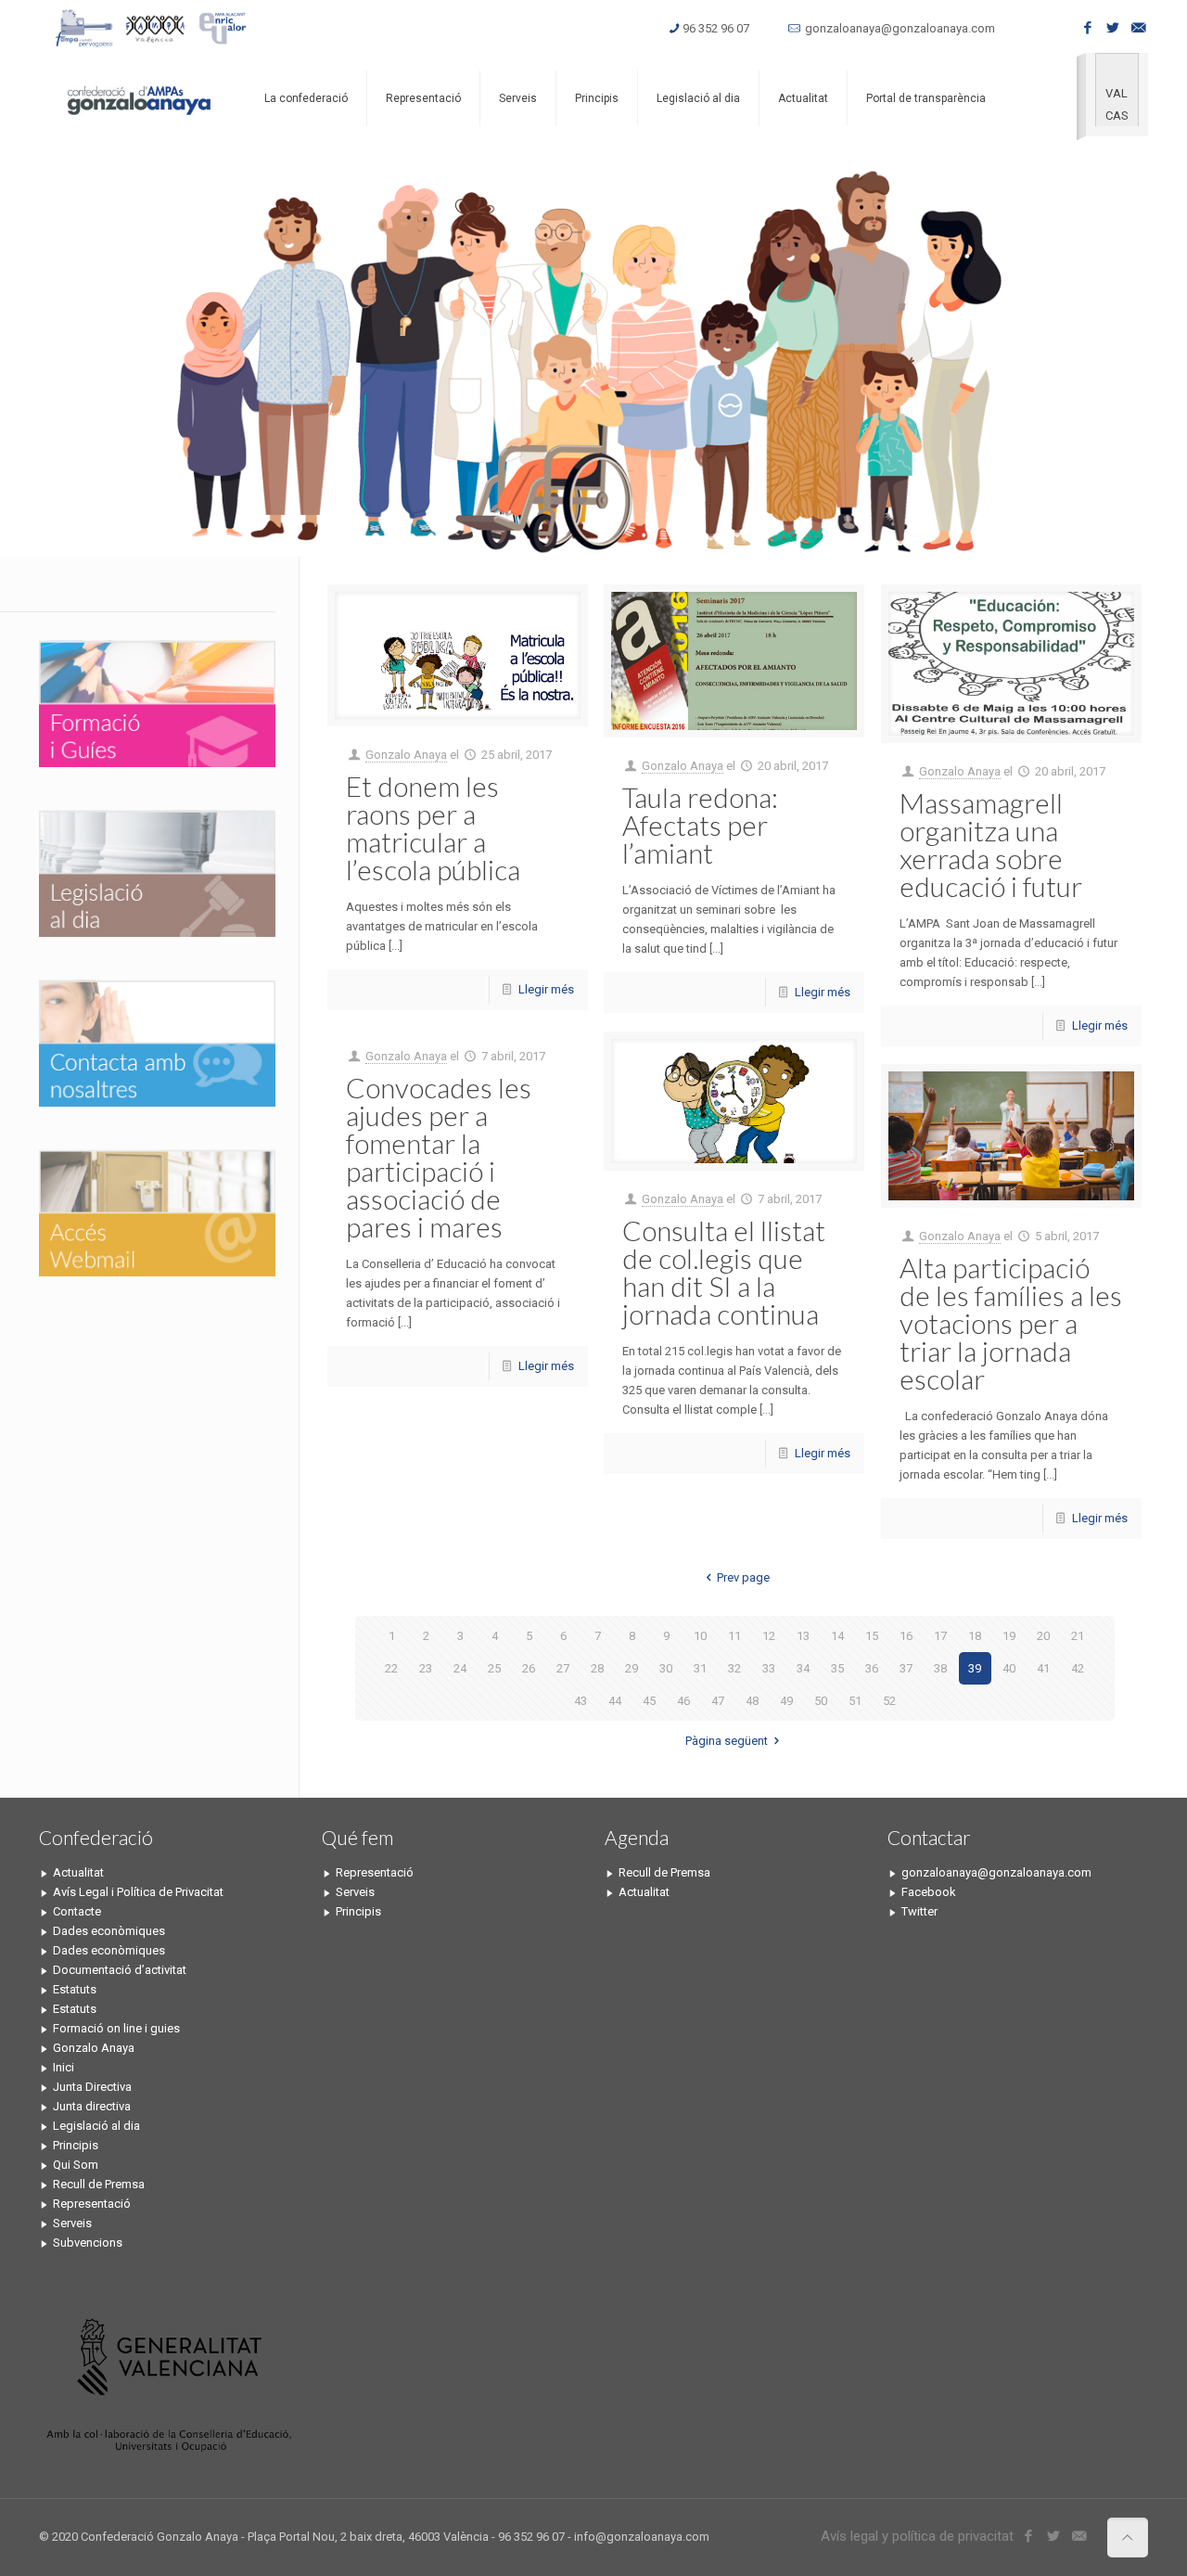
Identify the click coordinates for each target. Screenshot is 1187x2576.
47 (718, 1701)
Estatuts (75, 1989)
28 (597, 1668)
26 (529, 1668)
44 (615, 1701)
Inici (64, 2067)
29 (632, 1668)
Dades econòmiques (109, 1931)
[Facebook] (1088, 28)
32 (734, 1668)
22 (391, 1668)
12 (769, 1636)
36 (872, 1668)
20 (1043, 1636)
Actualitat (78, 1872)
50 (821, 1701)
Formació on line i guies (116, 2028)
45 (649, 1701)
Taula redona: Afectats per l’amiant (700, 825)
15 (872, 1636)
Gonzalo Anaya (406, 755)
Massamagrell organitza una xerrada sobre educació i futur (991, 844)
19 (1009, 1636)
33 (769, 1668)
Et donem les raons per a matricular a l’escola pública (433, 827)
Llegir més (546, 989)
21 (1078, 1636)
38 (940, 1668)
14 (837, 1636)
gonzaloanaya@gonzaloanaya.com (900, 28)
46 (683, 1701)
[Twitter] (1113, 28)
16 (906, 1636)
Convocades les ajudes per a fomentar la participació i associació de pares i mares (439, 1157)
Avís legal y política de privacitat (917, 2536)
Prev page (743, 1577)
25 (494, 1668)
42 (1078, 1668)
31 (700, 1668)
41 (1043, 1668)
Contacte (77, 1911)
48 (752, 1701)
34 (803, 1668)
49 (786, 1701)
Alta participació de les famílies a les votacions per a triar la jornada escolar (1011, 1323)
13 (803, 1636)
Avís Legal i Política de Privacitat (138, 1892)
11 (734, 1636)
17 (940, 1636)
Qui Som (76, 2165)
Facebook (929, 1892)
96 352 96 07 (716, 28)
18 (975, 1636)
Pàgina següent (727, 1741)
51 (855, 1701)
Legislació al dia (96, 2126)
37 (906, 1668)
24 (460, 1668)
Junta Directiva (92, 2087)
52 (889, 1701)
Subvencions (88, 2243)
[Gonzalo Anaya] (138, 98)
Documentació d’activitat (120, 1970)
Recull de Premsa (99, 2184)
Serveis (72, 2223)
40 (1009, 1668)
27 (563, 1668)
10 (700, 1636)
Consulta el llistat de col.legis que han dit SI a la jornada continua (724, 1272)
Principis (76, 2145)
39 (975, 1668)
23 (426, 1668)
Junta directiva (92, 2106)
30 (666, 1668)
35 (837, 1668)
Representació (92, 2204)
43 (581, 1701)
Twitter (919, 1911)
